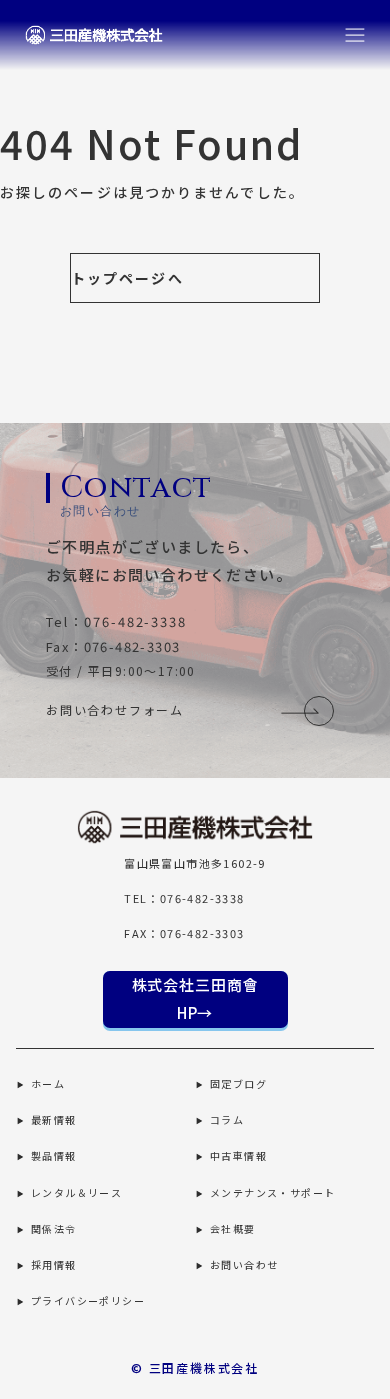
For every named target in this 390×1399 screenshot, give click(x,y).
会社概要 (233, 1228)
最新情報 (54, 1119)
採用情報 (54, 1264)
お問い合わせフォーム (115, 709)
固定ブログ (238, 1083)
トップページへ (127, 278)
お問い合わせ (244, 1264)
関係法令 (54, 1228)
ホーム (48, 1083)
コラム (227, 1119)
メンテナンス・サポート (272, 1192)
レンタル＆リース (76, 1192)
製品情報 (54, 1155)
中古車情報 (238, 1155)
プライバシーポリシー (88, 1300)
